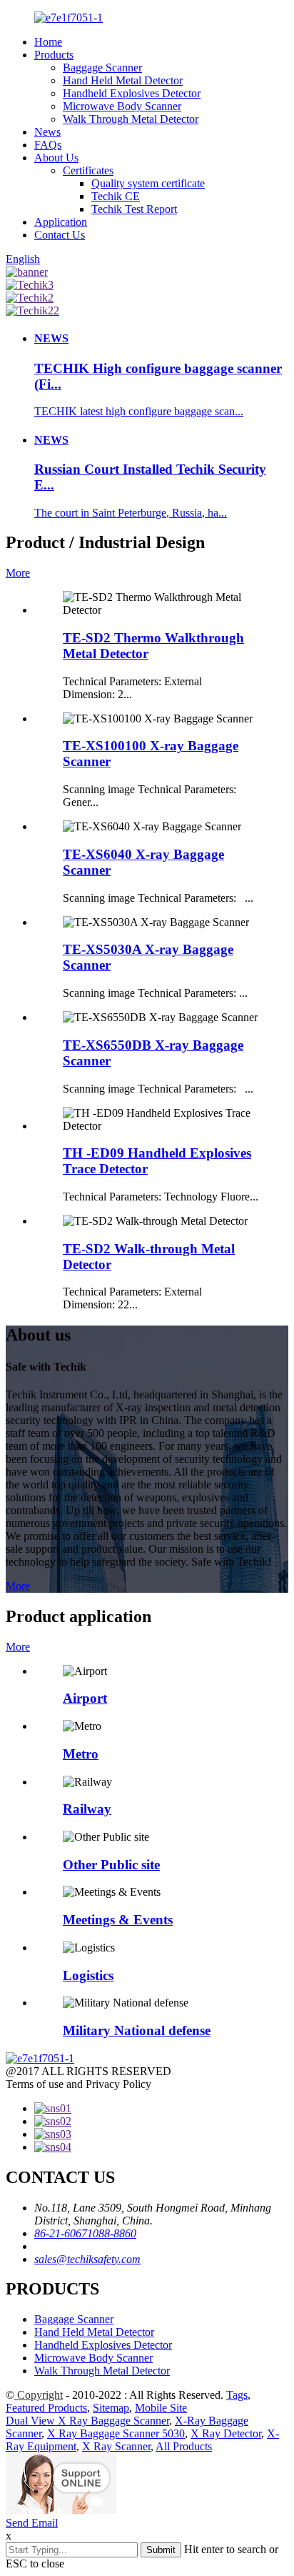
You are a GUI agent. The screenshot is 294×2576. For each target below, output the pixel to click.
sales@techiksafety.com (87, 2259)
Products (54, 55)
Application (61, 222)
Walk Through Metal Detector (131, 119)
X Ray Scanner (116, 2446)
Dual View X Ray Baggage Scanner (87, 2421)
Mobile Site (161, 2408)
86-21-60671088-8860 (85, 2233)
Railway (87, 1809)
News (47, 132)
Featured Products (46, 2408)
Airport (85, 1698)
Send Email (32, 2523)
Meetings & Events (118, 1920)
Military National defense (137, 2030)
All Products (184, 2446)
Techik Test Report (134, 209)
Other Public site (111, 1865)
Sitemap (111, 2408)
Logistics (88, 1975)
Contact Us (60, 235)
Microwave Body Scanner (122, 106)
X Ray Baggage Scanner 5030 (116, 2433)
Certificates (88, 170)
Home (48, 42)
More (18, 573)
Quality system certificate (148, 183)
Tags (237, 2395)
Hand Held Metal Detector (123, 80)
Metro (81, 1754)
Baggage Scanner (102, 68)
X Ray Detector (226, 2433)
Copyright (39, 2395)
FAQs (48, 145)
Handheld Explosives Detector (132, 93)
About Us (56, 158)
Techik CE (116, 196)
